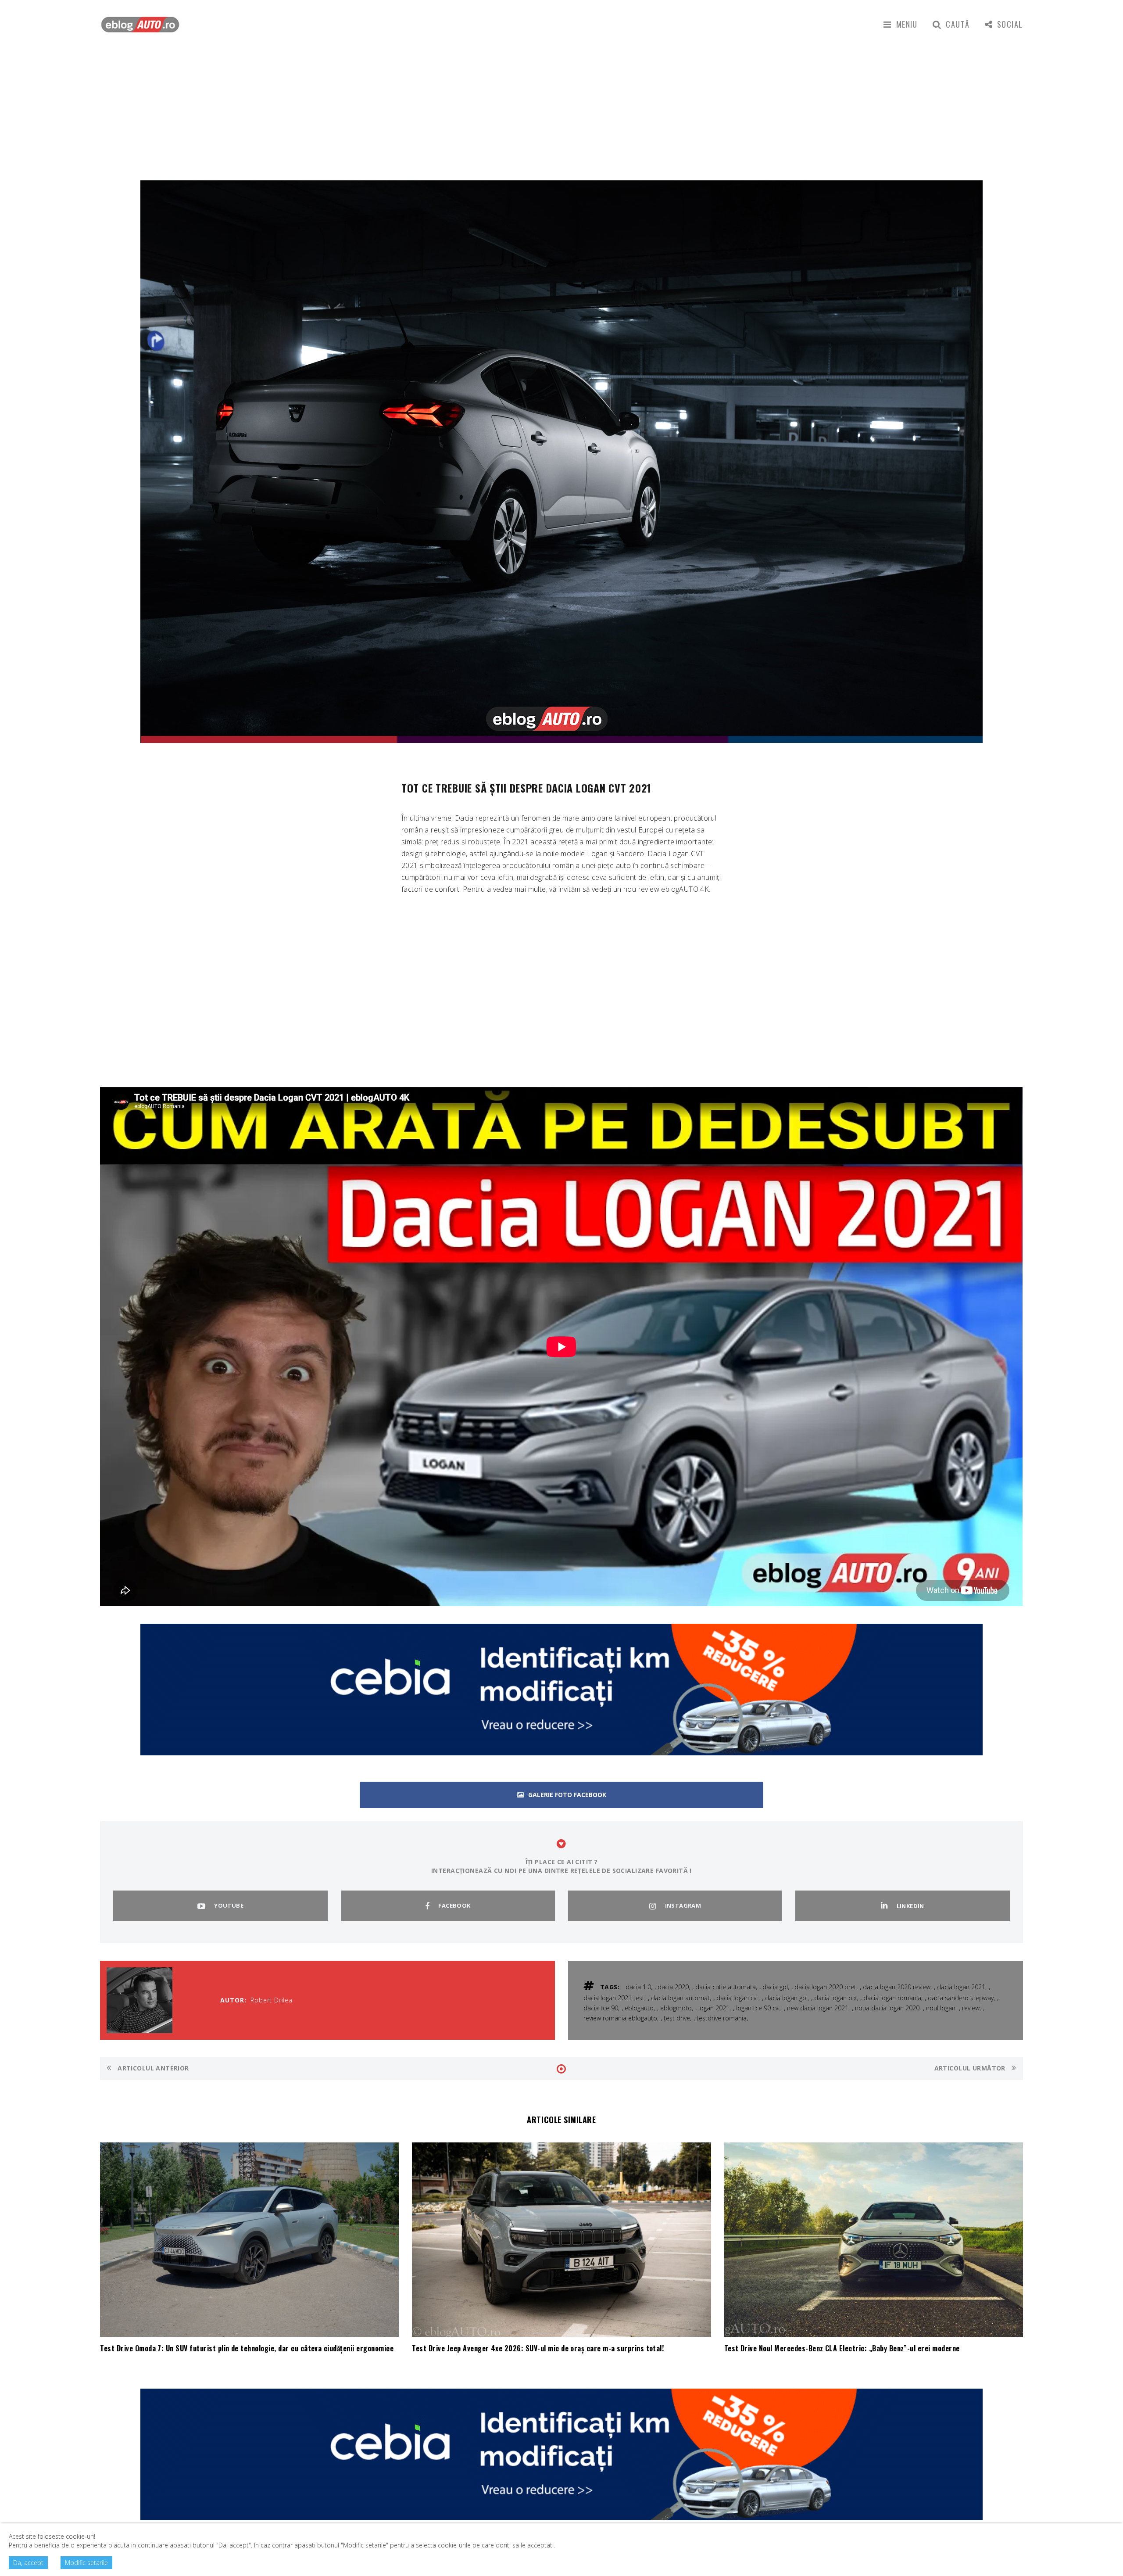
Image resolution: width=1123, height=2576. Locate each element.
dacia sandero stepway (961, 1998)
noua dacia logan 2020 (887, 2008)
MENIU (907, 24)
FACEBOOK (454, 1905)
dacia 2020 (673, 1987)
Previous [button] (118, 477)
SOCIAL (1010, 24)
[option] (561, 462)
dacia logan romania (892, 1998)
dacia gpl (775, 1987)
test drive (677, 2018)
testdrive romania (722, 2018)
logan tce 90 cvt (758, 2008)
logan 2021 (714, 2008)
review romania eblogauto (620, 2018)
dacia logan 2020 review (897, 1987)
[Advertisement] (561, 115)
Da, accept (28, 2563)
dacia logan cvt (737, 1998)
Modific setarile (86, 2563)
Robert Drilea (272, 2000)
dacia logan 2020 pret (825, 1987)
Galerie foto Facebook (567, 1795)
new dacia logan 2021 (818, 2008)
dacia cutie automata (726, 1987)
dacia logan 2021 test (614, 1998)
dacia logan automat (680, 1998)
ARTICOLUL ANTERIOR (152, 2068)
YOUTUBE (229, 1905)
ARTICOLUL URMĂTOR (971, 2068)
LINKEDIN (910, 1906)
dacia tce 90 (601, 2008)
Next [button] (1003, 477)
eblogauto (639, 2008)
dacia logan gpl (786, 1998)
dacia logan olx (835, 1998)
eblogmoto (676, 2008)
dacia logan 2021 (961, 1987)
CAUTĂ (958, 24)
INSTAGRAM (683, 1905)
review (971, 2008)
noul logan (941, 2008)
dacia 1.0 (638, 1987)
